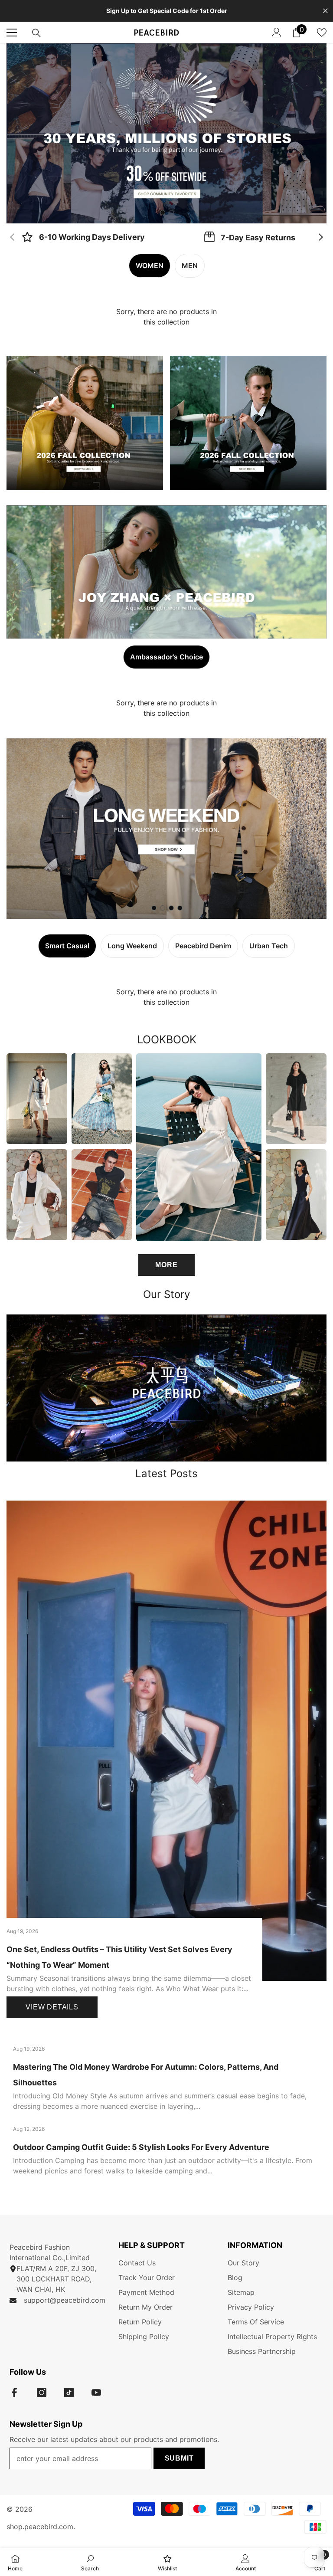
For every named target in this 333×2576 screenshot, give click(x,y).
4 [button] (180, 908)
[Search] (36, 33)
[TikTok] (69, 2392)
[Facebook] (14, 2392)
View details (52, 2007)
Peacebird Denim (203, 946)
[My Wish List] (322, 33)
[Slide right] (320, 238)
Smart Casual (67, 946)
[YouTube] (96, 2392)
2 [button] (171, 213)
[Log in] (277, 33)
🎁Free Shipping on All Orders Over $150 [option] (167, 11)
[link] (83, 238)
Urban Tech (269, 946)
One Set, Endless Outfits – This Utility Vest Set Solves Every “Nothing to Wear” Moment (119, 1957)
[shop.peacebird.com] (166, 1388)
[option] (166, 133)
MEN (190, 265)
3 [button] (171, 908)
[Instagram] (42, 2392)
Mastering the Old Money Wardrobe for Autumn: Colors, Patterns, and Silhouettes (146, 2075)
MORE (166, 1265)
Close (325, 11)
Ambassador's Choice (166, 657)
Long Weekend (132, 946)
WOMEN (150, 265)
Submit (179, 2458)
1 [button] (163, 213)
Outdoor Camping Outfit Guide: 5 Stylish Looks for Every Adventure (141, 2147)
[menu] (12, 33)
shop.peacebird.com (40, 2527)
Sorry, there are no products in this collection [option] (166, 317)
